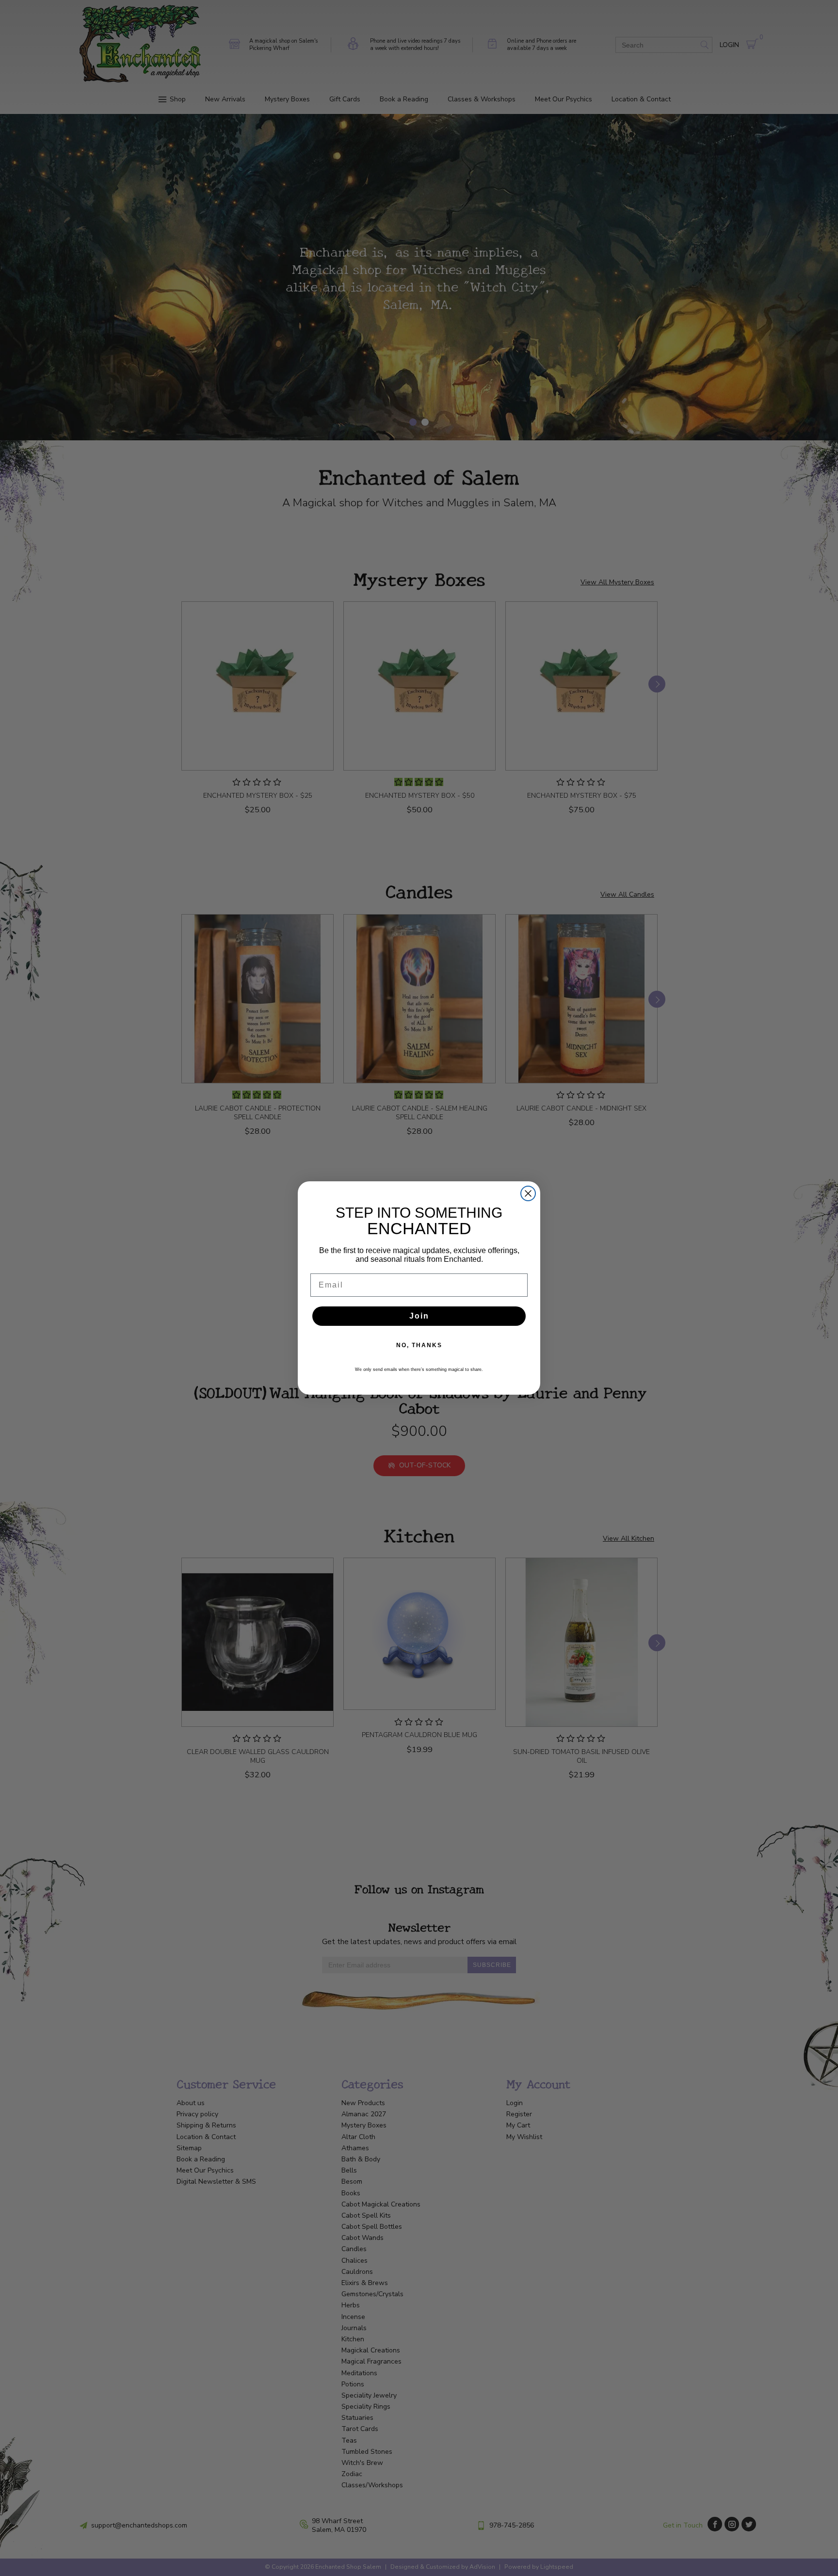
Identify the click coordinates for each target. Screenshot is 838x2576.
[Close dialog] (528, 1193)
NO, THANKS (419, 1345)
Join (419, 1316)
